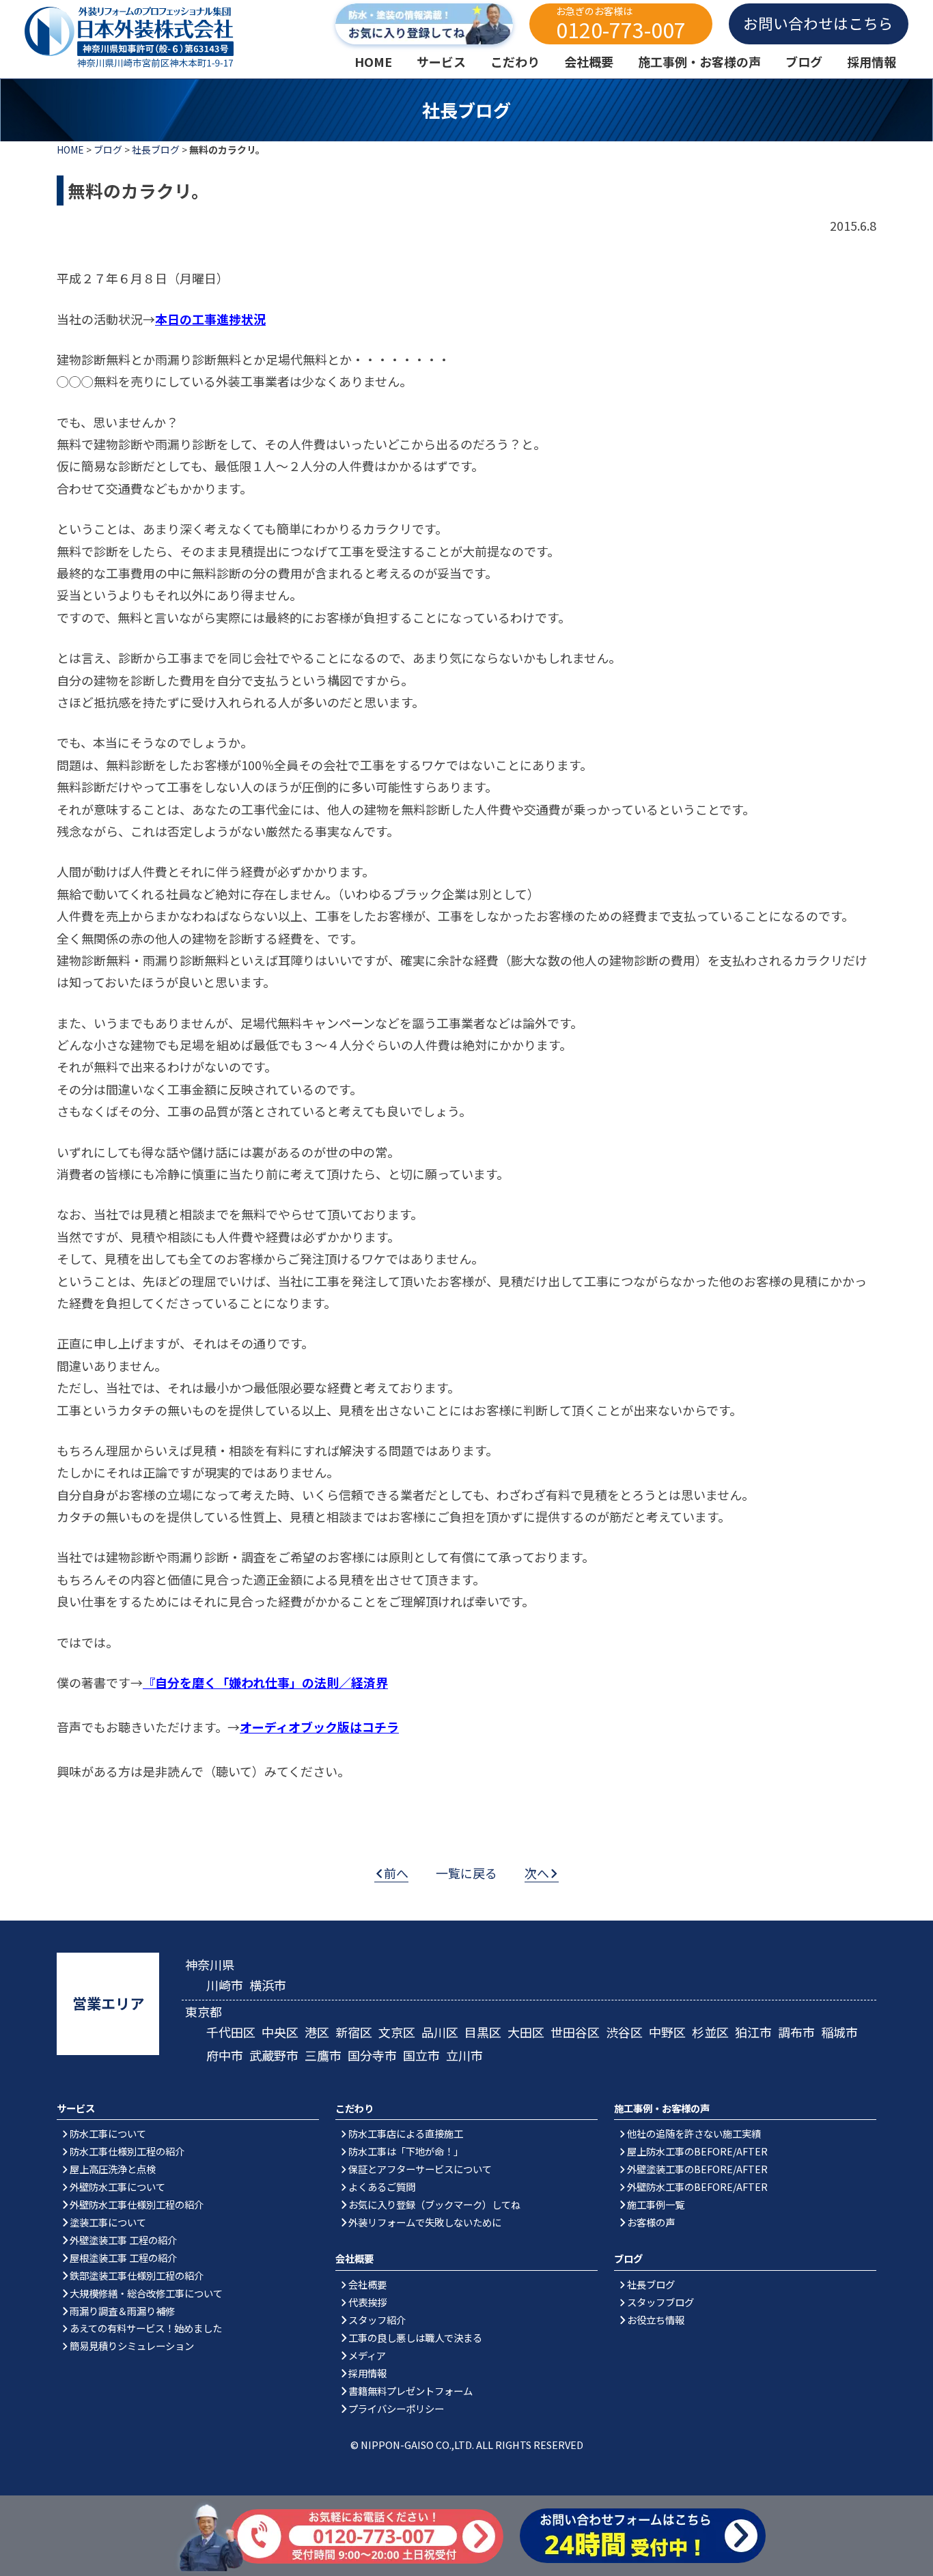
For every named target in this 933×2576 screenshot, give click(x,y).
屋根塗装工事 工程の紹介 (123, 2257)
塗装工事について (108, 2222)
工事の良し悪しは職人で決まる (415, 2337)
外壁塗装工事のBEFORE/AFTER (697, 2169)
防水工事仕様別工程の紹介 (127, 2151)
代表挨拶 (367, 2302)
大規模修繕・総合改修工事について (146, 2293)
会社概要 (367, 2284)
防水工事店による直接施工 (406, 2133)
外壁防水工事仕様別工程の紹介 (137, 2204)
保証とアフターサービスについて (420, 2169)
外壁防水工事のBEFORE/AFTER (697, 2186)
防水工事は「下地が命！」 (406, 2151)
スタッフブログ (660, 2302)
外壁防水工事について (117, 2186)
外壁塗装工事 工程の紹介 (123, 2240)
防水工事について (108, 2133)
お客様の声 (651, 2222)
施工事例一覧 (656, 2204)
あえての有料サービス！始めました (146, 2328)
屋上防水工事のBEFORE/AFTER (697, 2151)
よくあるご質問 (382, 2186)
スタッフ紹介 (377, 2320)
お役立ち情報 (656, 2320)
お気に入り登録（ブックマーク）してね (434, 2204)
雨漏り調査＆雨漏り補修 (122, 2311)
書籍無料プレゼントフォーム (410, 2391)
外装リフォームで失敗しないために (425, 2222)
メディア (367, 2355)
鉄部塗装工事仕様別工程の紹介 (137, 2275)
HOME (70, 150)
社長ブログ (156, 150)
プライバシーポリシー (396, 2408)
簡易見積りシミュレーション (132, 2346)
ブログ (108, 150)
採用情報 (367, 2373)
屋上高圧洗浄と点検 (113, 2169)
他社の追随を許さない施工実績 (694, 2133)
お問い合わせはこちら (818, 23)
